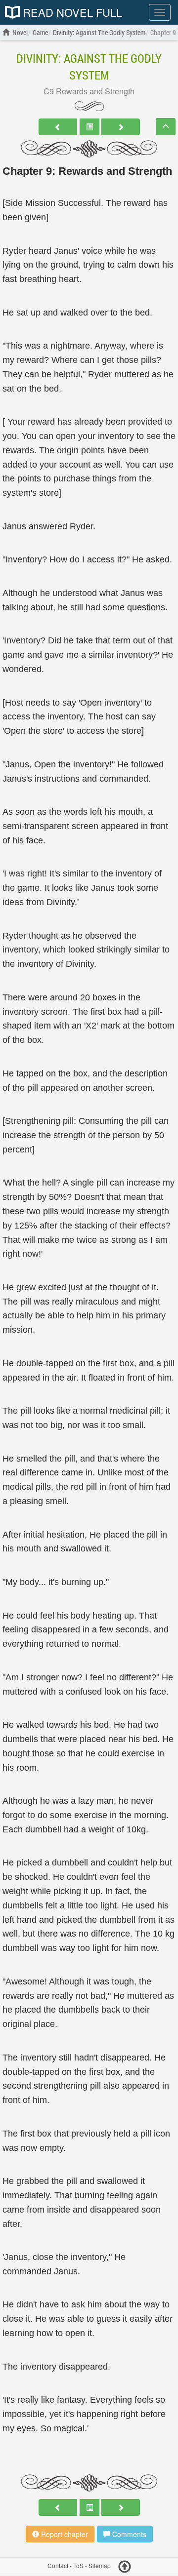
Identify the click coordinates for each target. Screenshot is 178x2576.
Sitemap (100, 2566)
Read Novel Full (71, 12)
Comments (128, 2534)
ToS (78, 2566)
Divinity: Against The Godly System (89, 67)
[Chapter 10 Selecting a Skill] (121, 127)
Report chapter (64, 2534)
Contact (58, 2566)
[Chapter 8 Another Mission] (58, 127)
